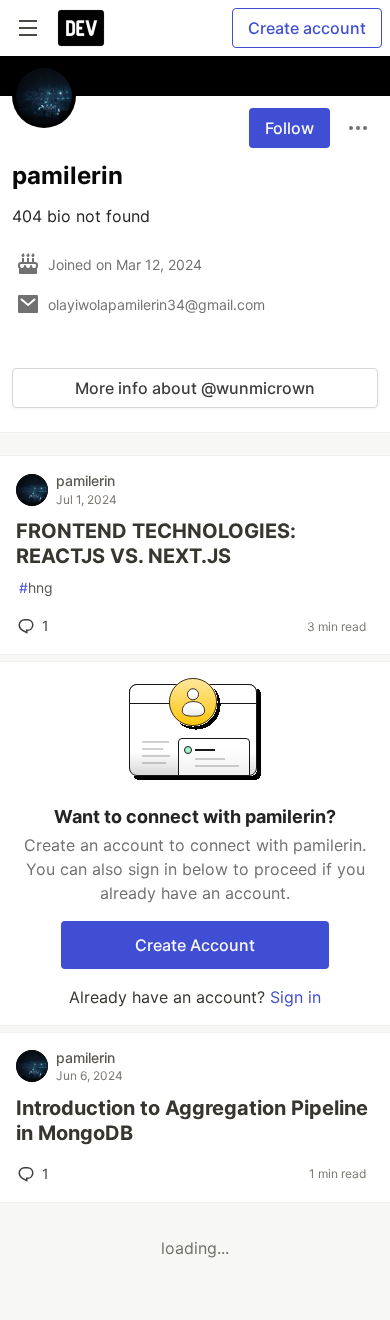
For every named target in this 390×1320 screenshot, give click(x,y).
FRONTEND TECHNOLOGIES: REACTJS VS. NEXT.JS (156, 543)
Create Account (195, 945)
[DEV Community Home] (81, 28)
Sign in (295, 997)
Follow (289, 128)
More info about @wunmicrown (195, 388)
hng (36, 587)
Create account (307, 28)
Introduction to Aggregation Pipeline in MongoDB (192, 1120)
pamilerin (85, 480)
